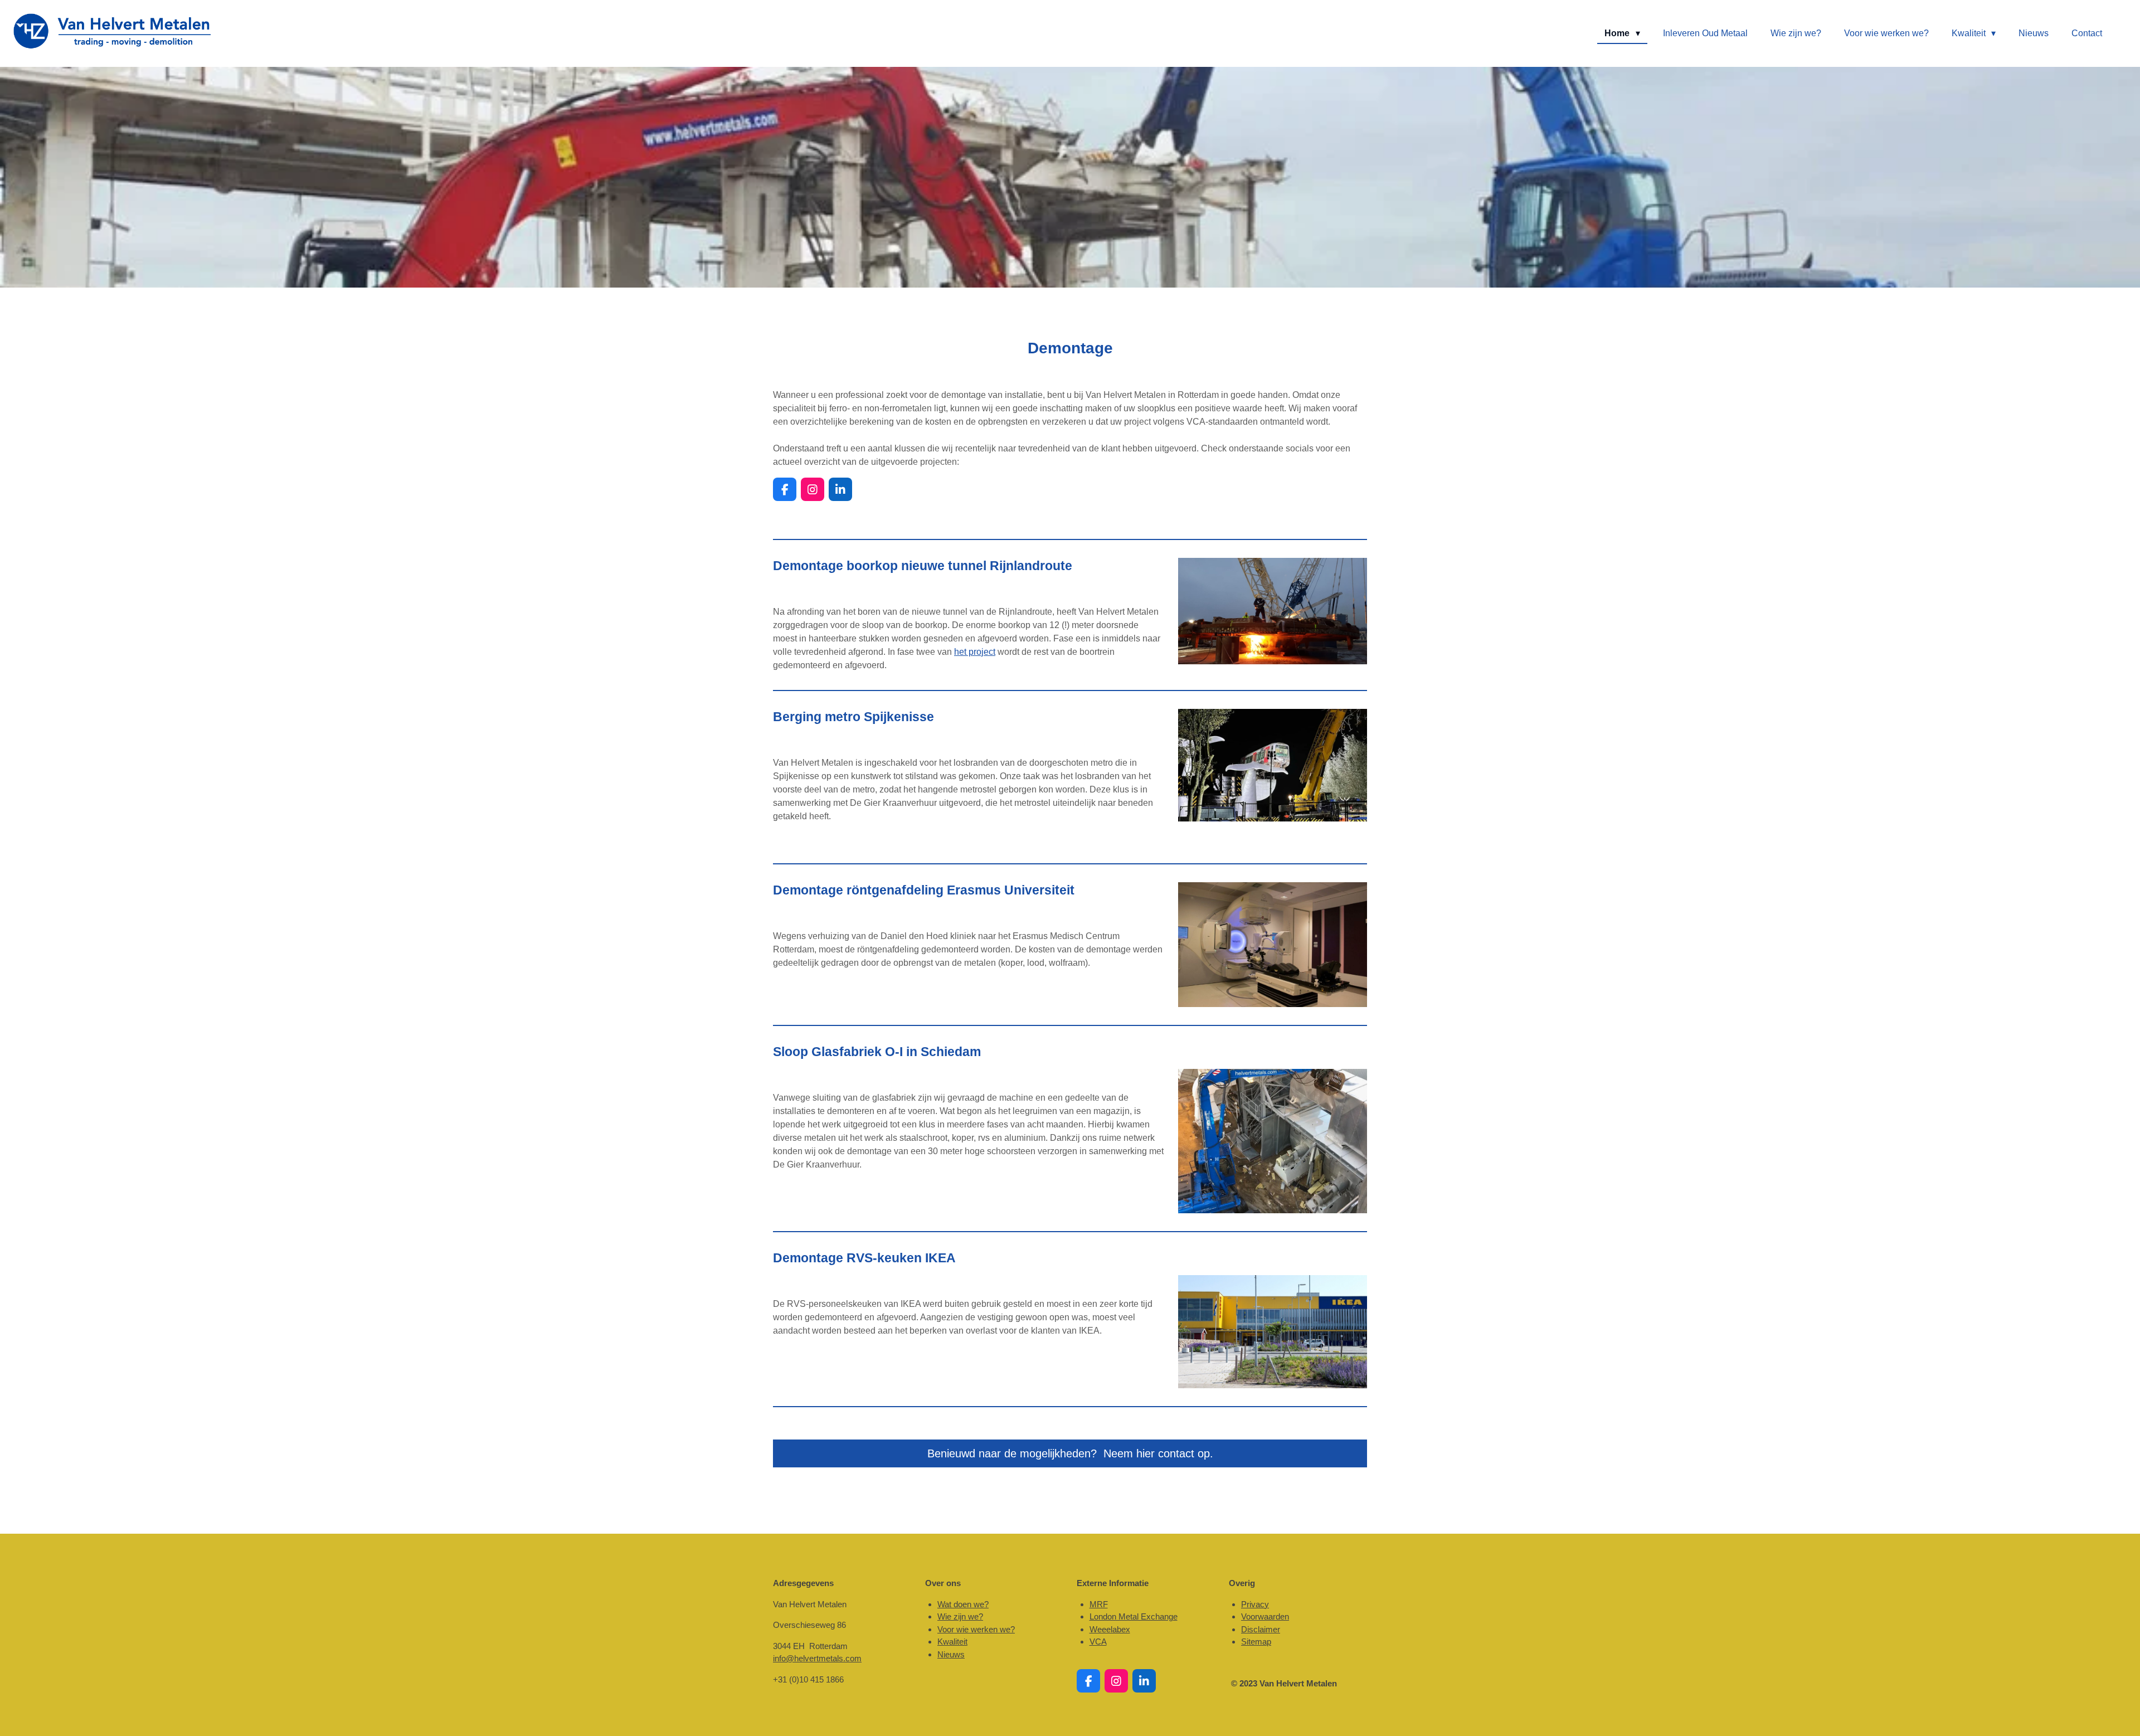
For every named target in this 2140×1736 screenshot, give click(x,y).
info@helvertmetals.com (817, 1658)
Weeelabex (1110, 1629)
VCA (1098, 1642)
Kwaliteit (952, 1642)
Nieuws (951, 1654)
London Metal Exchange (1134, 1616)
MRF (1099, 1604)
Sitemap (1256, 1642)
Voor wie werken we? (976, 1629)
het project (975, 652)
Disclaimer (1261, 1629)
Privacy (1255, 1604)
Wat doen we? (963, 1604)
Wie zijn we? (960, 1616)
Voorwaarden (1265, 1616)
